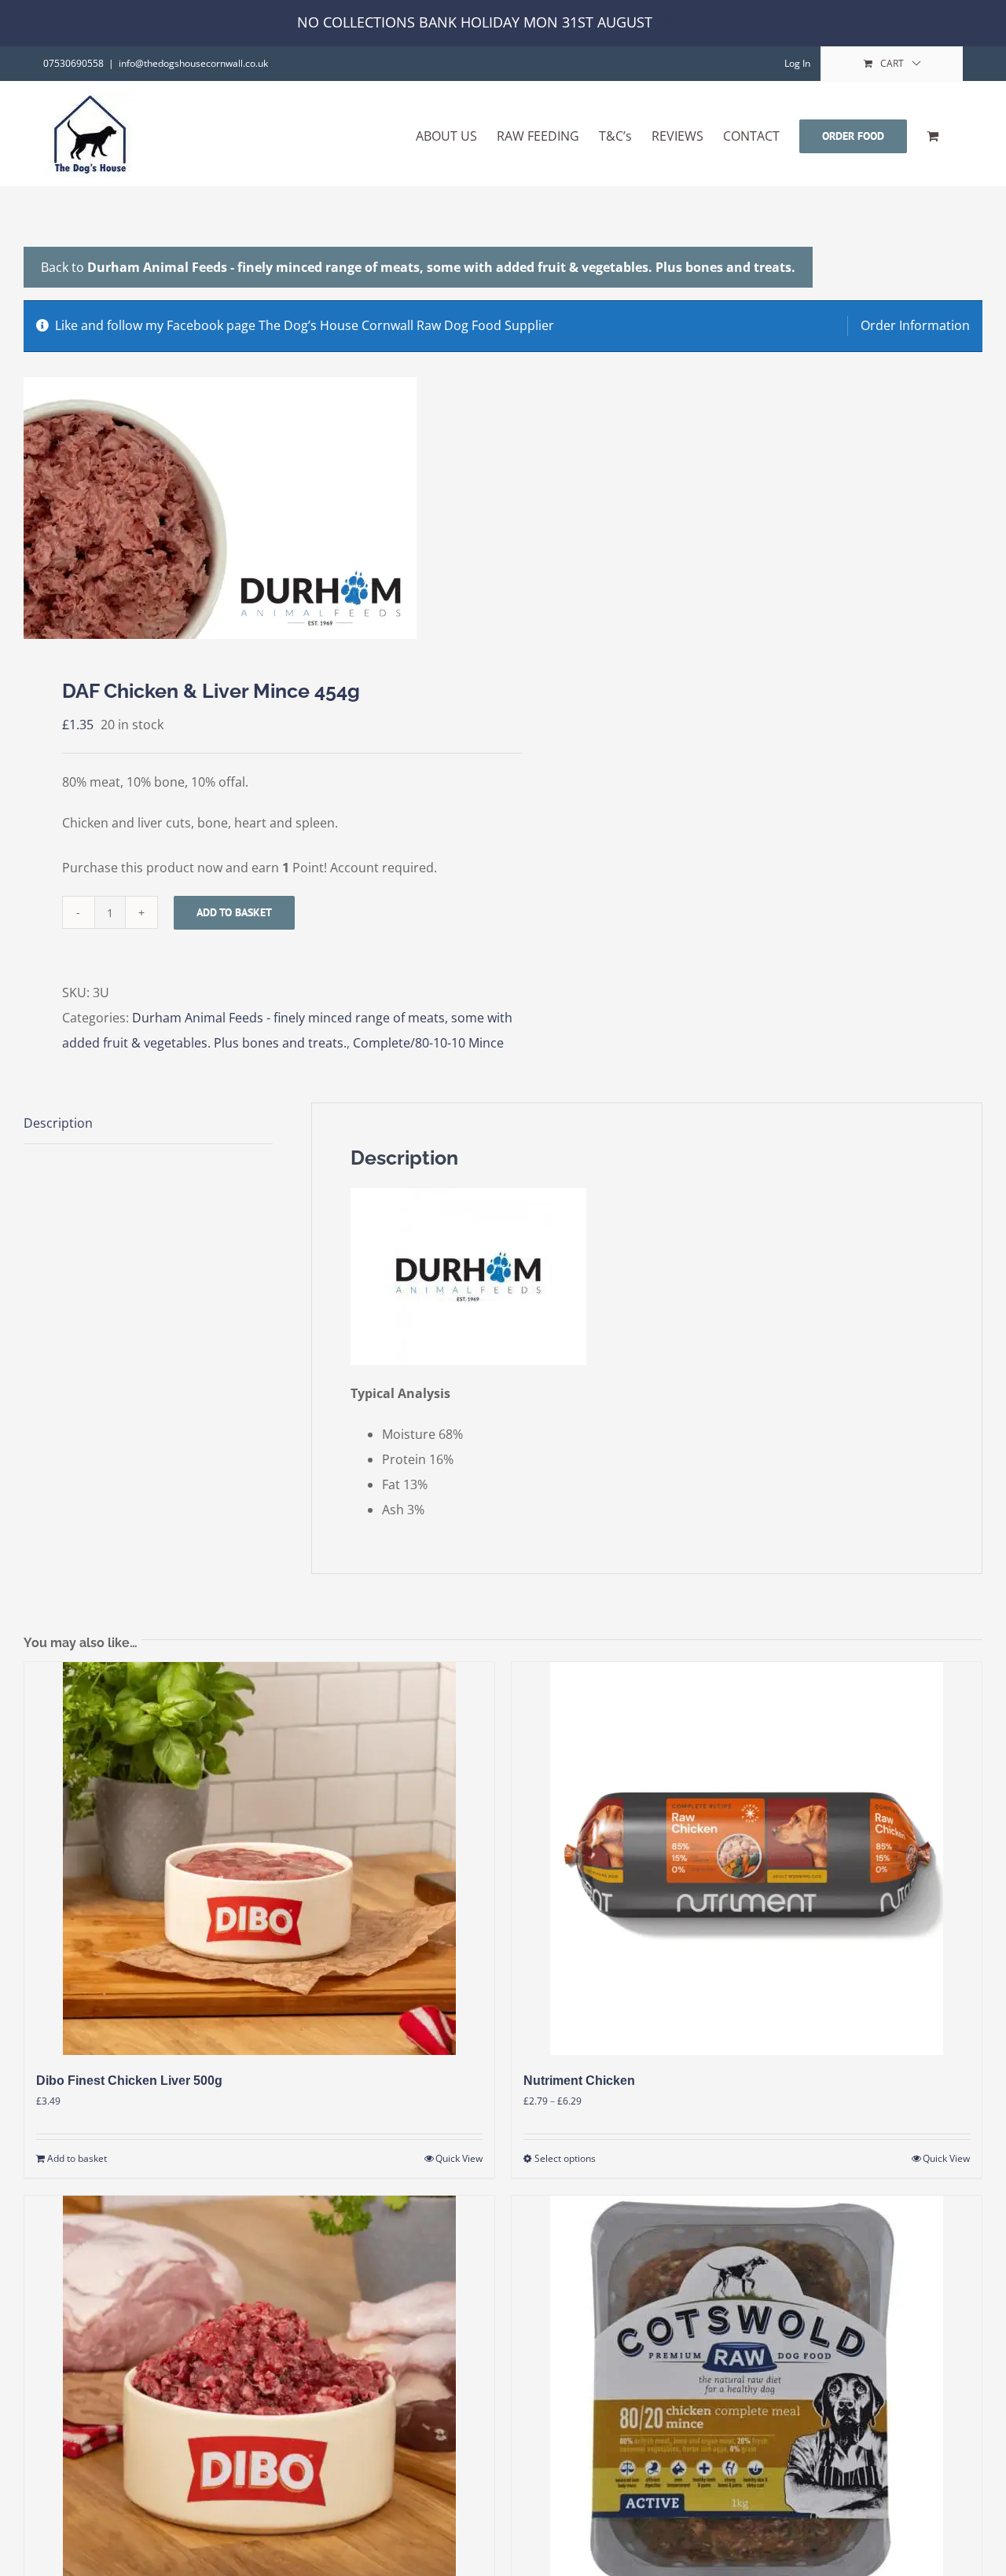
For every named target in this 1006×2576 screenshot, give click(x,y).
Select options (565, 2158)
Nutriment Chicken (579, 2081)
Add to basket (234, 912)
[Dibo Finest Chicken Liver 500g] (259, 1859)
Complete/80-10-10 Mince (428, 1043)
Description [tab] (58, 1123)
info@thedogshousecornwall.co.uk (193, 63)
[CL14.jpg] (254, 508)
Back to (418, 267)
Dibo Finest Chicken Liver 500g (129, 2081)
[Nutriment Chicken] (747, 1859)
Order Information (915, 325)
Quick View (459, 2158)
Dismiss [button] (683, 22)
